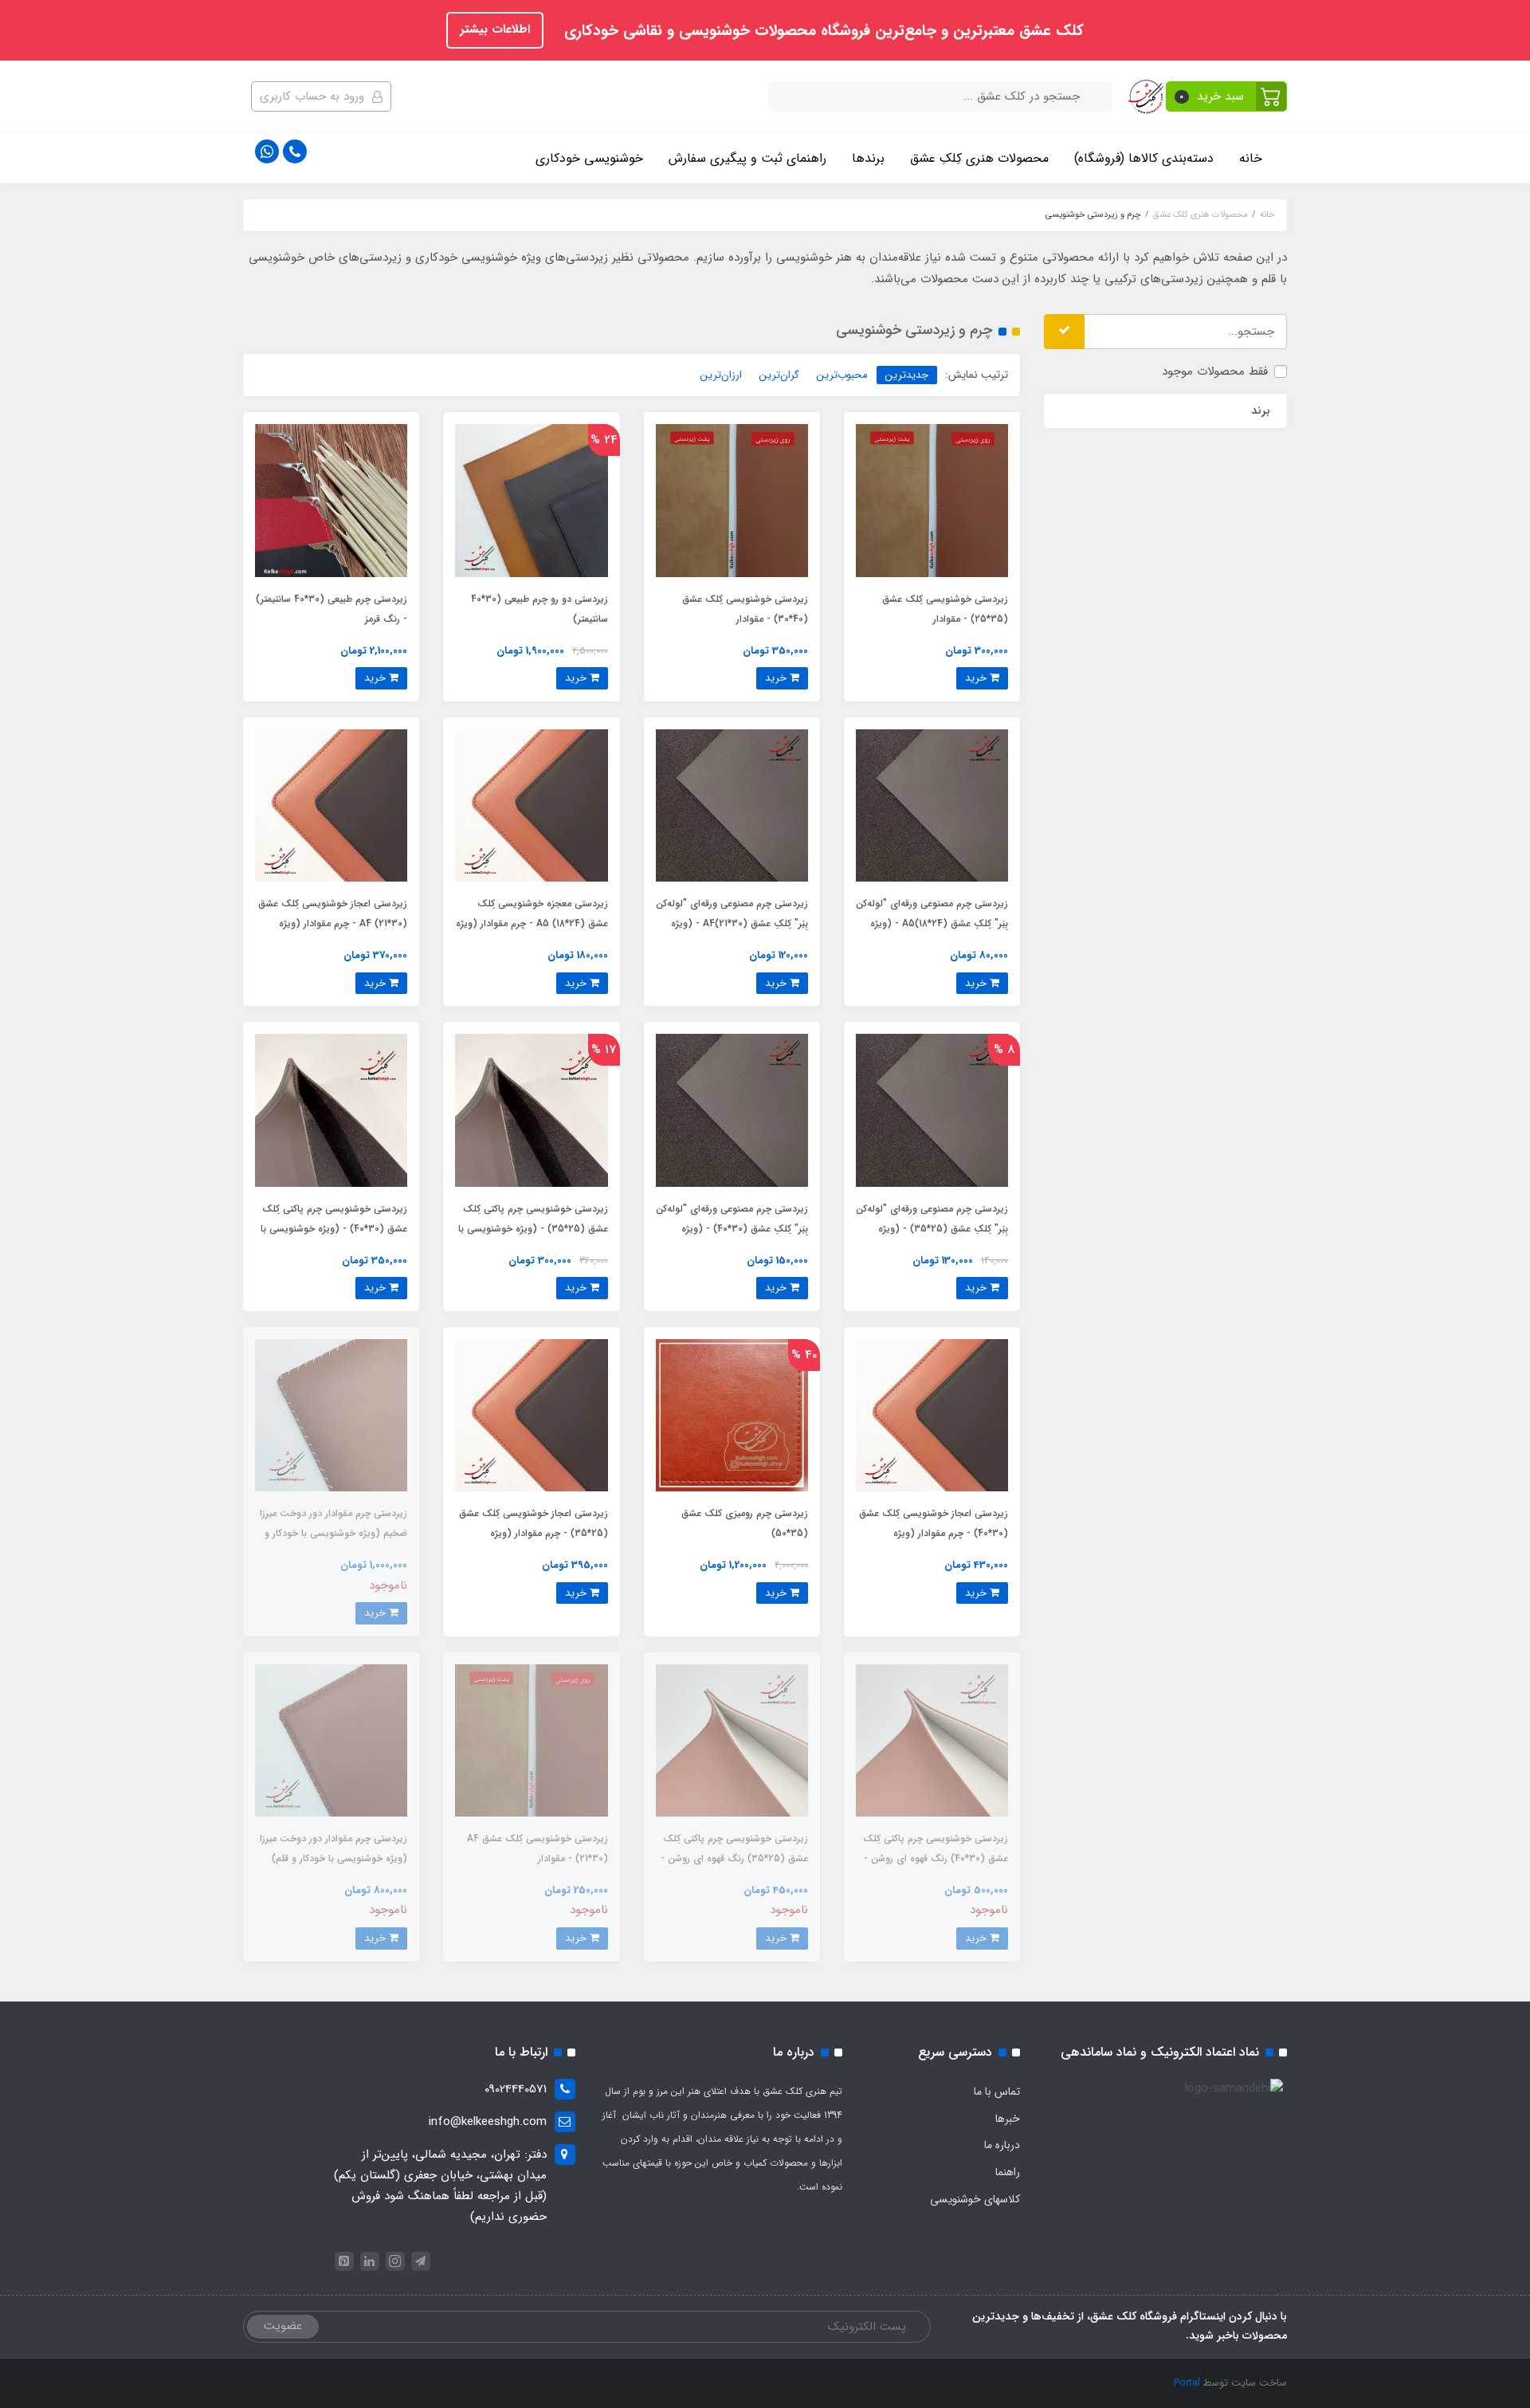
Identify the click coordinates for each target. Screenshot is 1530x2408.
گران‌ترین (779, 375)
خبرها (1008, 2119)
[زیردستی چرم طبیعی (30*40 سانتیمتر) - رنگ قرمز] (331, 500)
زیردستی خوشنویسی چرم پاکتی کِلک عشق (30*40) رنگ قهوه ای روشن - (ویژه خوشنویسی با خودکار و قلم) (936, 1858)
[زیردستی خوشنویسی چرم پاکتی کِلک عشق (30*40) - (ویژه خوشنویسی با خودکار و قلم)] (331, 1110)
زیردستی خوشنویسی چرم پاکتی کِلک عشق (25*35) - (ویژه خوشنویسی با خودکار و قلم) (533, 1229)
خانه (1251, 158)
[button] (1227, 96)
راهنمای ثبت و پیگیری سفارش (747, 158)
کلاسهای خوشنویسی (975, 2199)
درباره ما (1002, 2145)
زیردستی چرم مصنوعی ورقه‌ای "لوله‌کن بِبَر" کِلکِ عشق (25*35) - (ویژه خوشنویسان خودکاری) (932, 1229)
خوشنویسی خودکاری (589, 158)
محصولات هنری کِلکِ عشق (979, 158)
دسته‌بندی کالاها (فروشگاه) (1144, 158)
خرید (977, 678)
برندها (868, 158)
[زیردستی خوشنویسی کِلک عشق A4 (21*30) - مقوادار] (531, 1740)
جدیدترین (907, 375)
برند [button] (1261, 410)
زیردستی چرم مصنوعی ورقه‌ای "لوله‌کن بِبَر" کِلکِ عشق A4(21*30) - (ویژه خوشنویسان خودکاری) (732, 923)
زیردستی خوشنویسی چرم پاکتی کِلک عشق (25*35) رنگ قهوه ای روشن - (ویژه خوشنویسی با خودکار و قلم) (734, 1858)
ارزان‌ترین (721, 375)
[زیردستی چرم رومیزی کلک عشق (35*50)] (732, 1415)
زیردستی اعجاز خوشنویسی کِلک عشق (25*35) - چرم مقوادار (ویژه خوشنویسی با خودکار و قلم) (534, 1533)
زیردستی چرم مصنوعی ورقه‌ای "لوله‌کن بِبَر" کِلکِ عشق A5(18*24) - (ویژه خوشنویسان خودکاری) (932, 923)
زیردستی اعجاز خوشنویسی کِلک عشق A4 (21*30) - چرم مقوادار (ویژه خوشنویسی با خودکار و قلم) (333, 923)
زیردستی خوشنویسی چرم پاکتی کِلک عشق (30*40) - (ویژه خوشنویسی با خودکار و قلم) (334, 1229)
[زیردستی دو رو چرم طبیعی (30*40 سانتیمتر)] (531, 500)
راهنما (1008, 2172)
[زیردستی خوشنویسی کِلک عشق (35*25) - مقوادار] (932, 500)
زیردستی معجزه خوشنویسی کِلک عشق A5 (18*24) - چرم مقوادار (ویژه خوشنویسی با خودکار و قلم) (532, 923)
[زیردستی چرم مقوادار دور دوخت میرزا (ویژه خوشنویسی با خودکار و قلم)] (331, 1740)
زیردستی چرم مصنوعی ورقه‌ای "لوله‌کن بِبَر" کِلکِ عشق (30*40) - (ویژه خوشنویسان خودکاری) (732, 1229)
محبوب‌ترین (842, 375)
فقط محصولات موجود (1215, 371)
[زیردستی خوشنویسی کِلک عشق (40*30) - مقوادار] (732, 500)
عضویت (283, 2326)
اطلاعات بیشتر (495, 29)
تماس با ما (997, 2092)
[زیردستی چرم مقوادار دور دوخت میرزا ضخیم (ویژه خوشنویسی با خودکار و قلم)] (331, 1415)
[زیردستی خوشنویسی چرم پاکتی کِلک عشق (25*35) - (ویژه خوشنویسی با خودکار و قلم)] (531, 1110)
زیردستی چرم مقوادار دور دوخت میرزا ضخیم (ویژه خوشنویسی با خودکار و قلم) (333, 1533)
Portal (1187, 2383)
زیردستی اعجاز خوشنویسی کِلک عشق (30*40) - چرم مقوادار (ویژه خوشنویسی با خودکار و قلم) (934, 1533)
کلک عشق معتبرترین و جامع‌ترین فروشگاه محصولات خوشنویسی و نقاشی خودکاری (822, 31)
